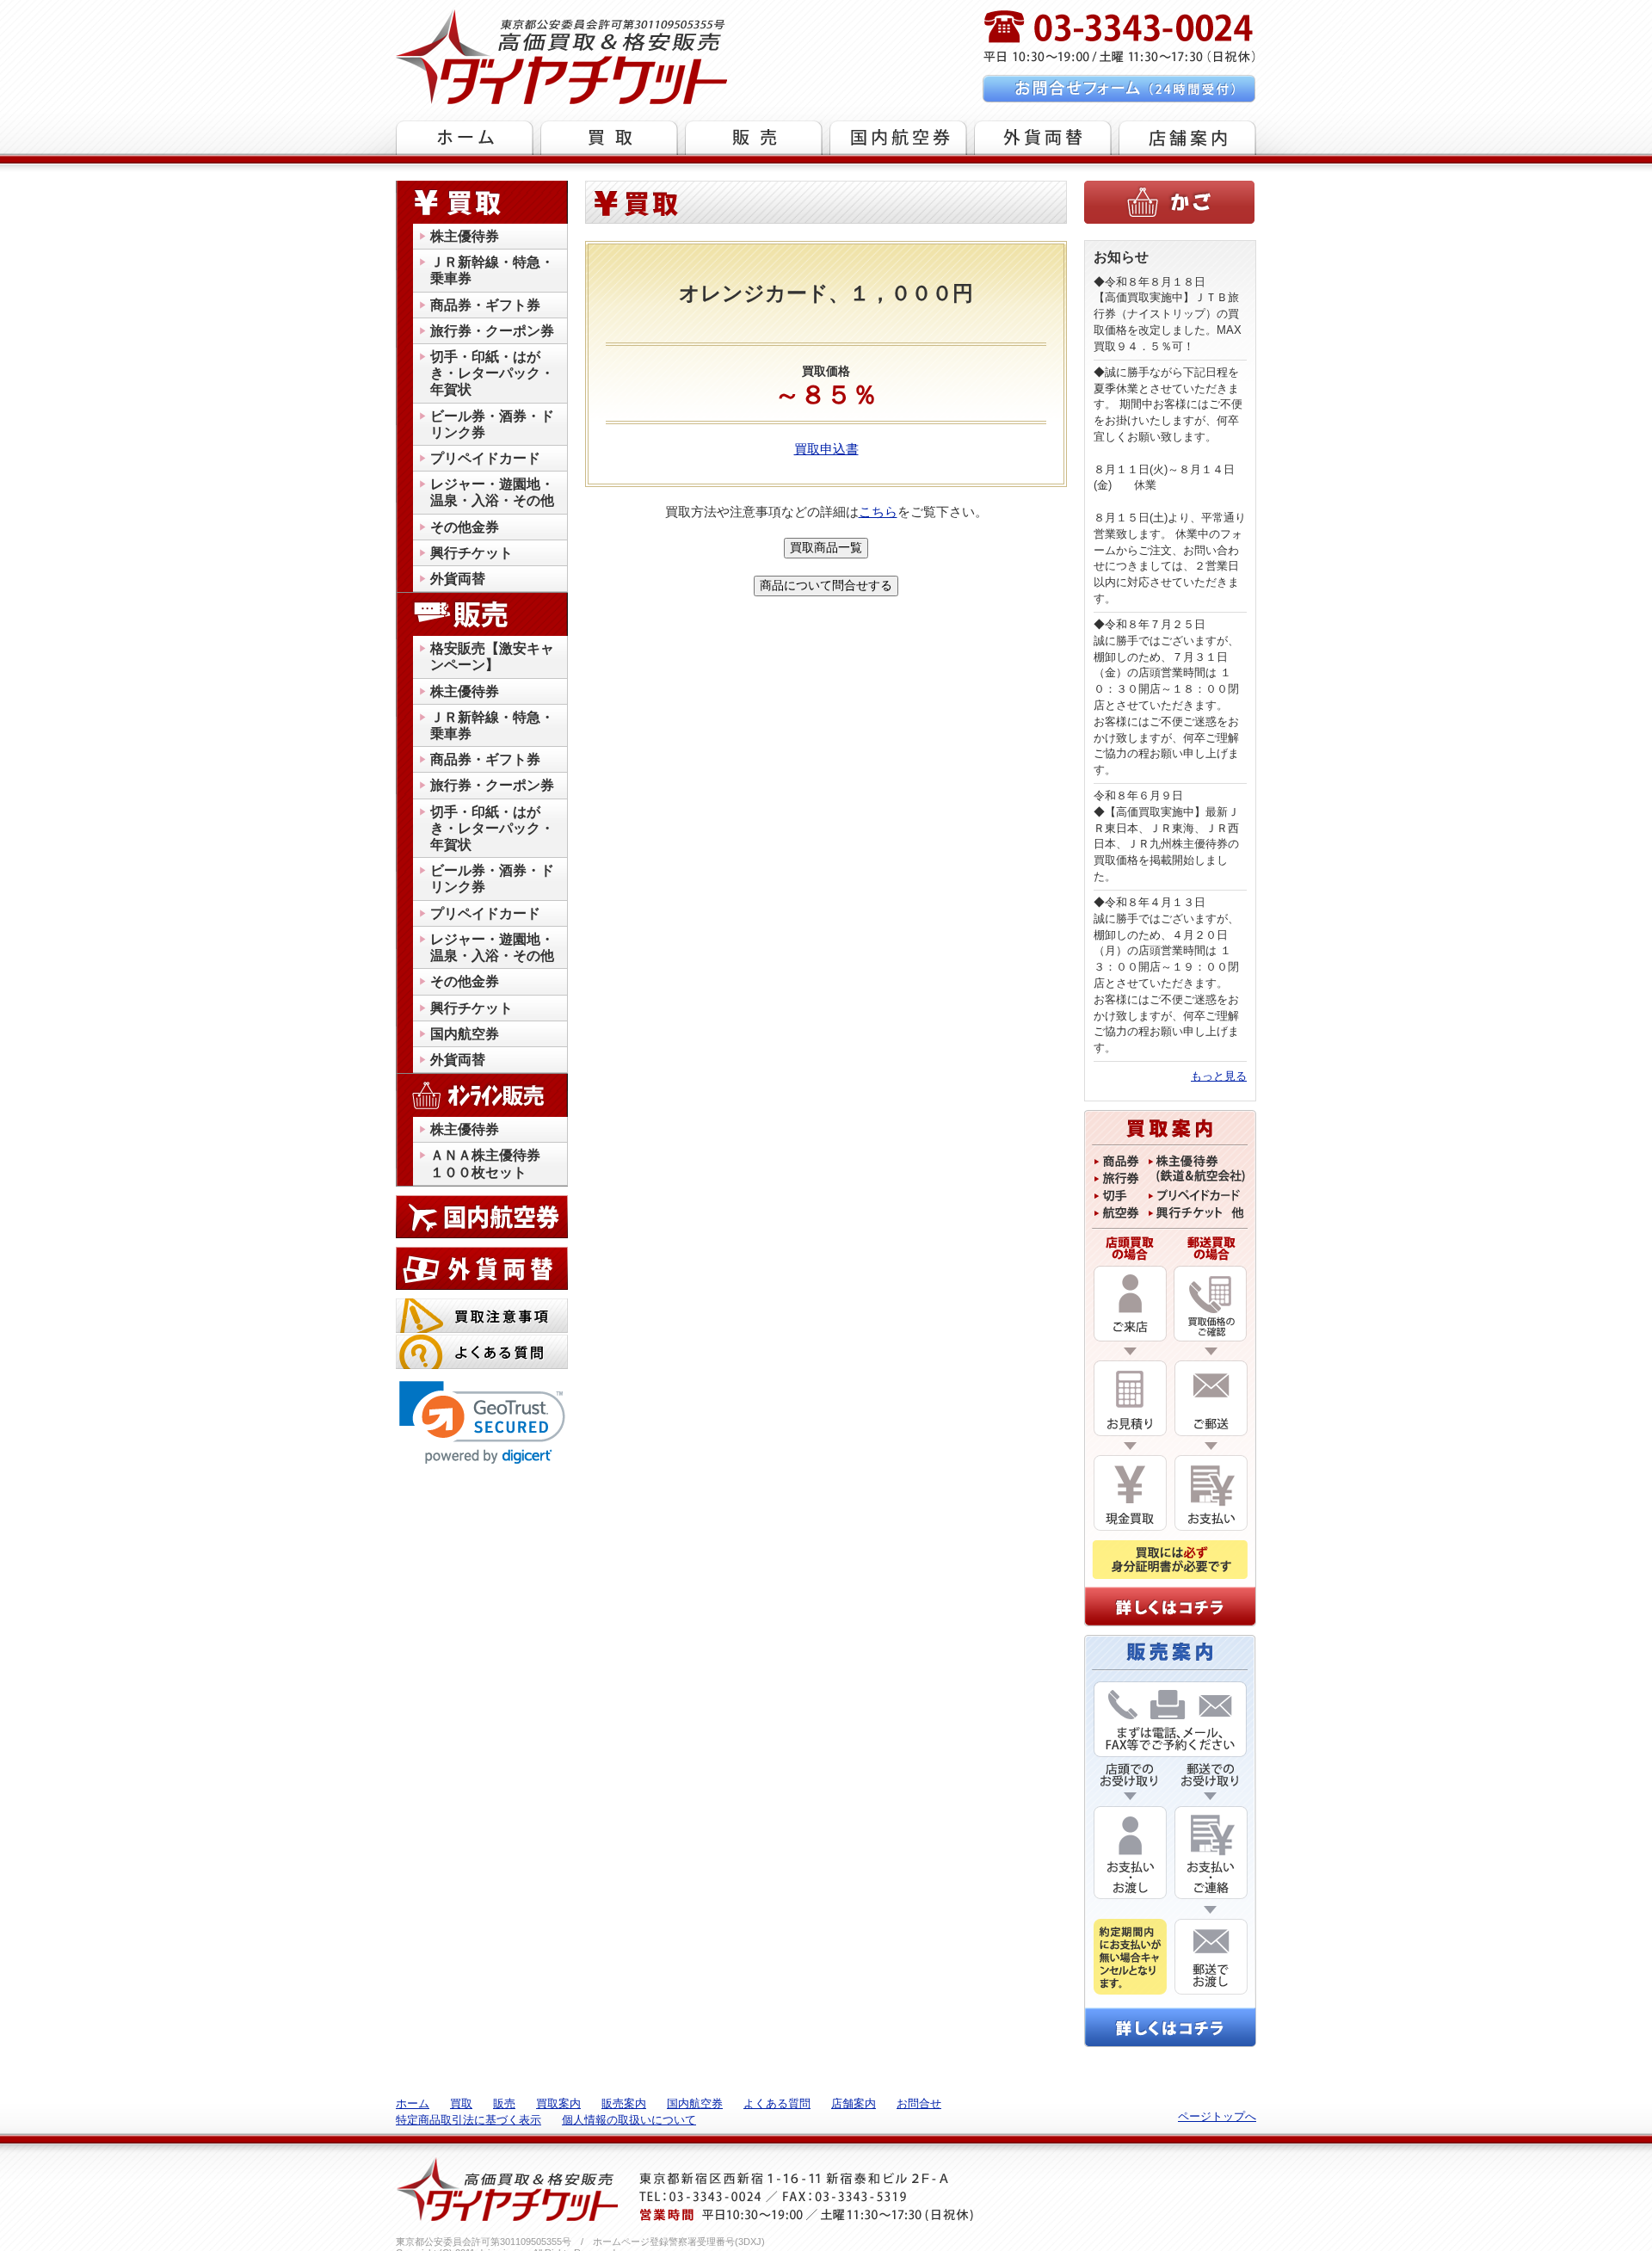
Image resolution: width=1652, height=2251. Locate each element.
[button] (482, 1423)
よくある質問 (777, 2103)
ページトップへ (1217, 2116)
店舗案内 (854, 2103)
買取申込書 (826, 449)
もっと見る (1219, 1076)
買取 (461, 2103)
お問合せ (919, 2103)
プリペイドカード (485, 458)
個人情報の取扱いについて (629, 2120)
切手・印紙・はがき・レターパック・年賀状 (492, 373)
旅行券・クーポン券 (492, 331)
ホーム (413, 2103)
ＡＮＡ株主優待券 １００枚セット (492, 1163)
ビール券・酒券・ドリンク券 (492, 424)
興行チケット (472, 553)
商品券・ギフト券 (485, 305)
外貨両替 (458, 579)
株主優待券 (465, 236)
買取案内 (558, 2103)
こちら (878, 512)
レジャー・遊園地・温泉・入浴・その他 (492, 492)
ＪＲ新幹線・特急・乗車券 (492, 270)
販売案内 (624, 2103)
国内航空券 (465, 1034)
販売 (504, 2103)
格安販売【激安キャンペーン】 (492, 657)
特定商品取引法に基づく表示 (468, 2120)
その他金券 (465, 527)
